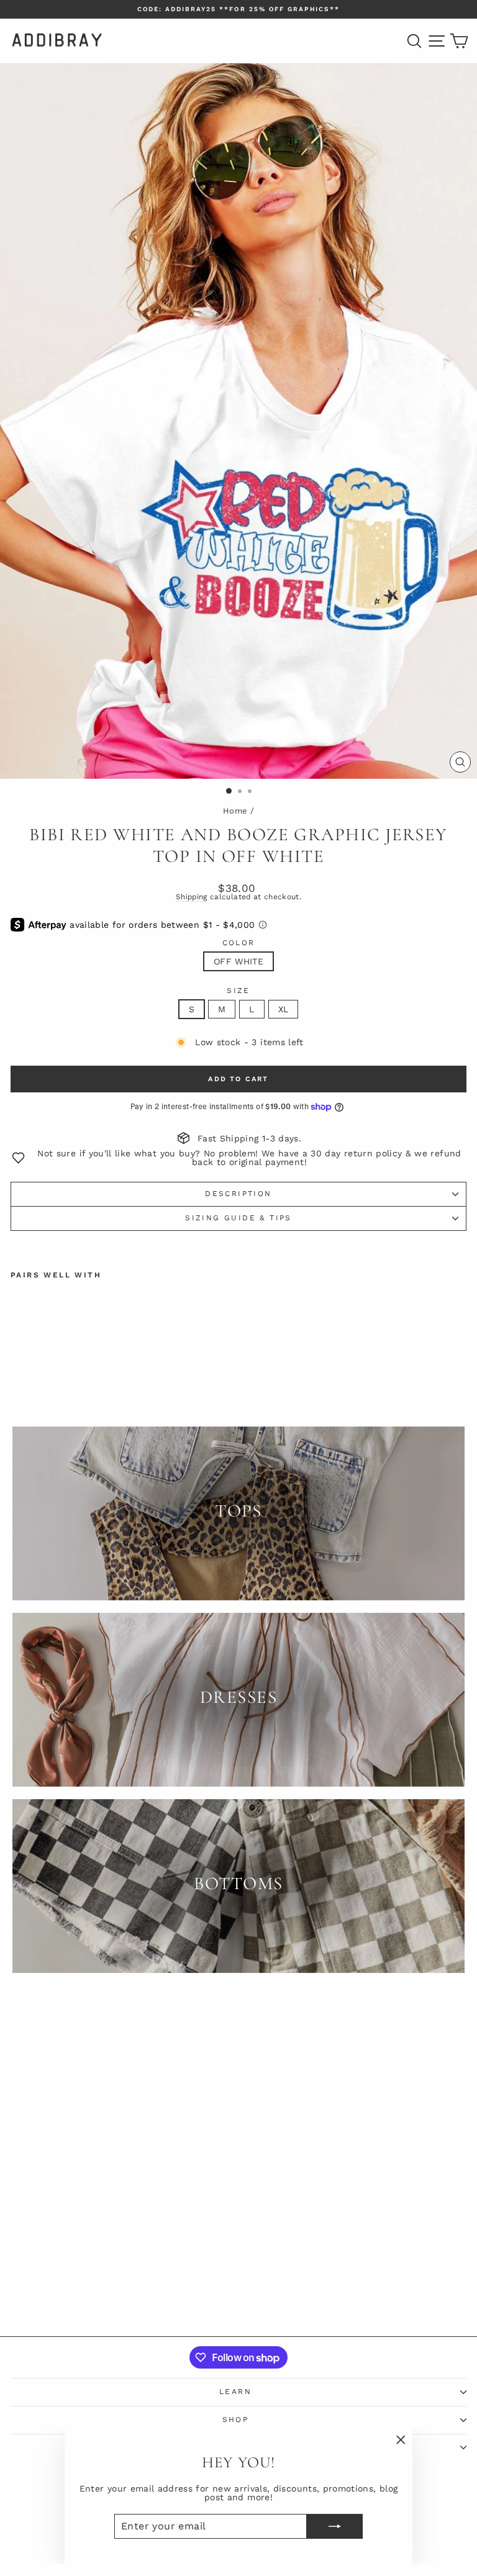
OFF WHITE (238, 961)
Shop (236, 2420)
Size (238, 991)
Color (239, 943)
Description (238, 1194)
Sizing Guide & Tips (238, 1218)
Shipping (192, 897)
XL (284, 1009)
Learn (235, 2392)
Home (235, 811)
